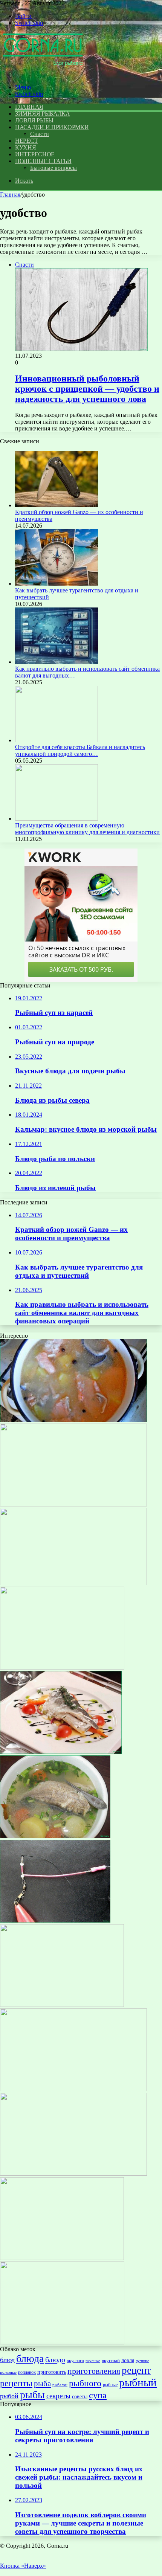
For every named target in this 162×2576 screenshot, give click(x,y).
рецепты (16, 2383)
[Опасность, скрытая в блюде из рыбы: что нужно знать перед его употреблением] (62, 1667)
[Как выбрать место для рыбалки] (62, 2005)
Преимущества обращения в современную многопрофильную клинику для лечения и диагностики (87, 829)
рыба (42, 2384)
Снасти (40, 134)
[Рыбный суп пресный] (62, 2258)
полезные (8, 2372)
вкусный (111, 2360)
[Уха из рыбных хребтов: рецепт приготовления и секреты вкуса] (73, 1420)
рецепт (136, 2370)
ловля (128, 2360)
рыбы (32, 2395)
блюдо (55, 2359)
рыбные (110, 2385)
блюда (30, 2359)
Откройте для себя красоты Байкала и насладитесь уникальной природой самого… (80, 750)
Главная (10, 195)
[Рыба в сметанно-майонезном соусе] (62, 2342)
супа (98, 2395)
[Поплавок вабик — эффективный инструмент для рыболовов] (55, 1921)
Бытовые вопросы (53, 168)
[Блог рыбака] (43, 74)
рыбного (85, 2383)
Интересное (35, 154)
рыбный (138, 2382)
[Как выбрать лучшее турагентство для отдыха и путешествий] (57, 584)
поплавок (27, 2372)
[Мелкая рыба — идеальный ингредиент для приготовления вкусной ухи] (55, 1836)
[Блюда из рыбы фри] (73, 2174)
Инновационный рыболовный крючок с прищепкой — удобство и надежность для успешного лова (87, 389)
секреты (58, 2396)
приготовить (52, 2372)
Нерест (26, 141)
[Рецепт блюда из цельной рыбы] (73, 1583)
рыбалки (60, 2385)
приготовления (94, 2371)
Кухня (26, 147)
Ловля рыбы (34, 120)
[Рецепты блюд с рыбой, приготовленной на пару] (61, 1752)
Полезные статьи (43, 161)
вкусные (93, 2361)
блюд (7, 2360)
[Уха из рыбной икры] (73, 2089)
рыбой (9, 2396)
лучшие (142, 2361)
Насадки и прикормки (52, 127)
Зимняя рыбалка (43, 114)
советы (80, 2396)
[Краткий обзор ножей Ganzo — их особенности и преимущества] (57, 505)
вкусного (75, 2361)
